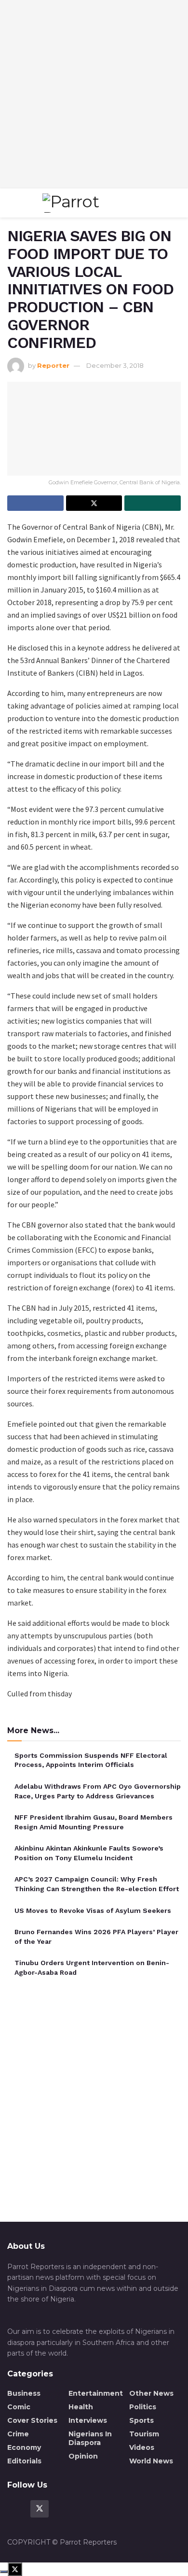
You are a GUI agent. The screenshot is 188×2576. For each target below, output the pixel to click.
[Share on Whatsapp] (153, 503)
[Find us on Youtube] (63, 2509)
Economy (24, 2447)
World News (151, 2461)
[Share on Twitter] (94, 503)
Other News (151, 2393)
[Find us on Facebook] (16, 2509)
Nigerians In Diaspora (90, 2438)
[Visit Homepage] (92, 203)
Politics (143, 2407)
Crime (18, 2434)
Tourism (144, 2434)
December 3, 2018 (115, 365)
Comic (19, 2407)
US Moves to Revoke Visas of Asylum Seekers (93, 1910)
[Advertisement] (94, 94)
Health (81, 2407)
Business (24, 2393)
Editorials (24, 2461)
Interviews (88, 2420)
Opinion (83, 2456)
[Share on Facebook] (35, 503)
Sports (141, 2420)
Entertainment (96, 2393)
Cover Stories (32, 2420)
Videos (142, 2447)
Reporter (53, 365)
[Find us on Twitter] (40, 2509)
